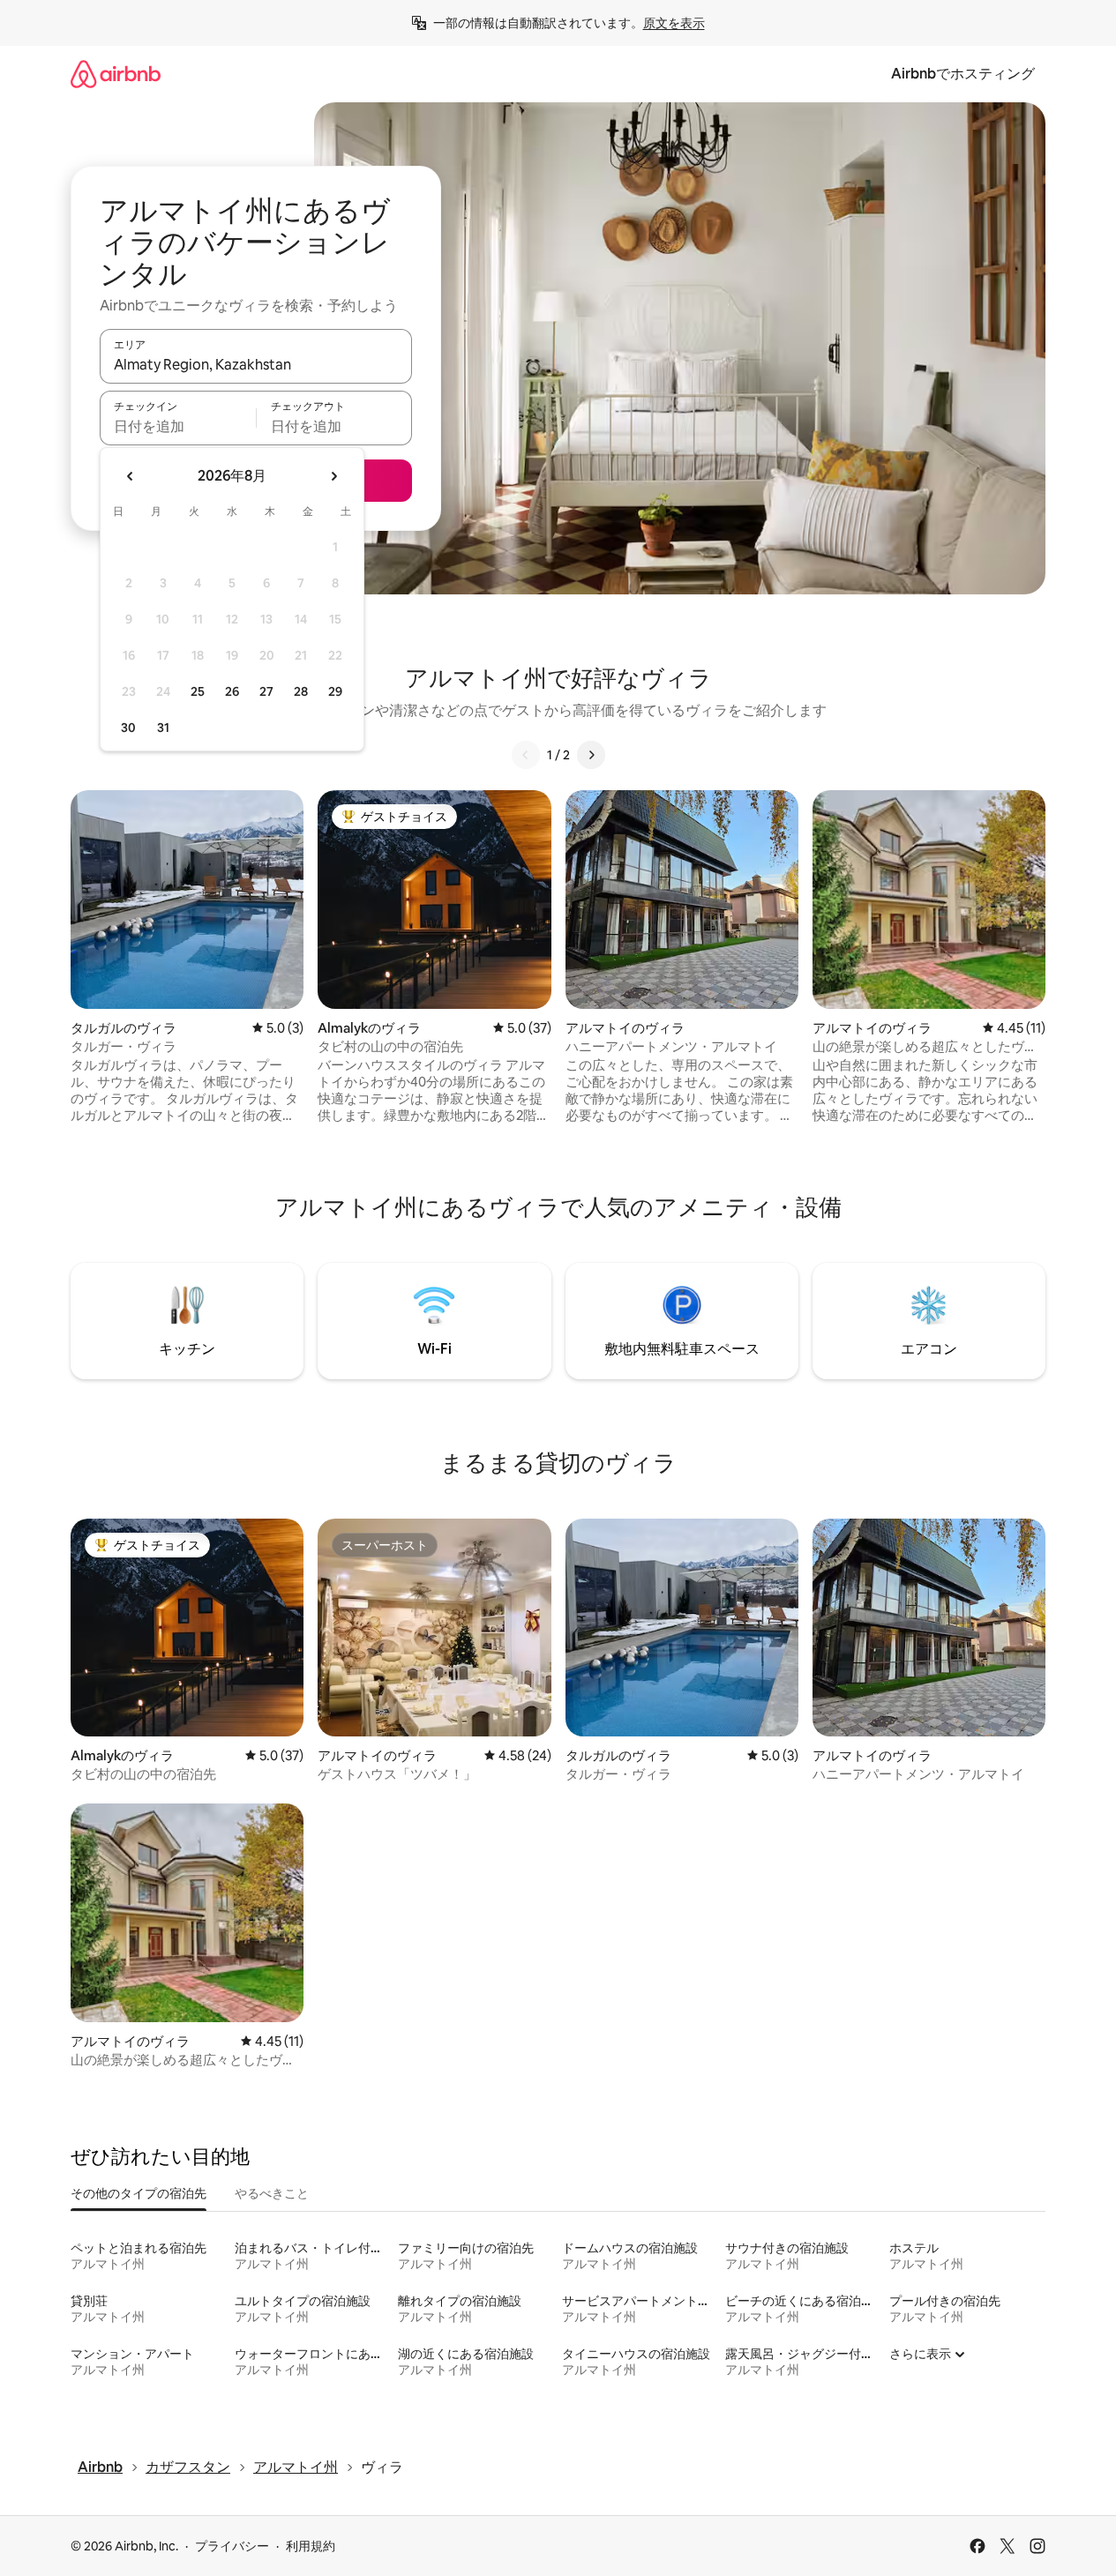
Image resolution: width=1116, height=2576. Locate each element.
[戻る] (526, 755)
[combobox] (256, 364)
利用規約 (311, 2546)
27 (266, 691)
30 (128, 728)
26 (232, 691)
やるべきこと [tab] (272, 2193)
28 (301, 691)
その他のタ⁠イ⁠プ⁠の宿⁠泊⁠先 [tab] (139, 2193)
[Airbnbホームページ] (116, 74)
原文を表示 (674, 23)
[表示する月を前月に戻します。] (131, 476)
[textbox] (178, 426)
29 (335, 691)
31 (163, 728)
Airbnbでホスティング (963, 74)
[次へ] (591, 755)
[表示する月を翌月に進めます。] (333, 476)
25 (198, 691)
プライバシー (232, 2546)
